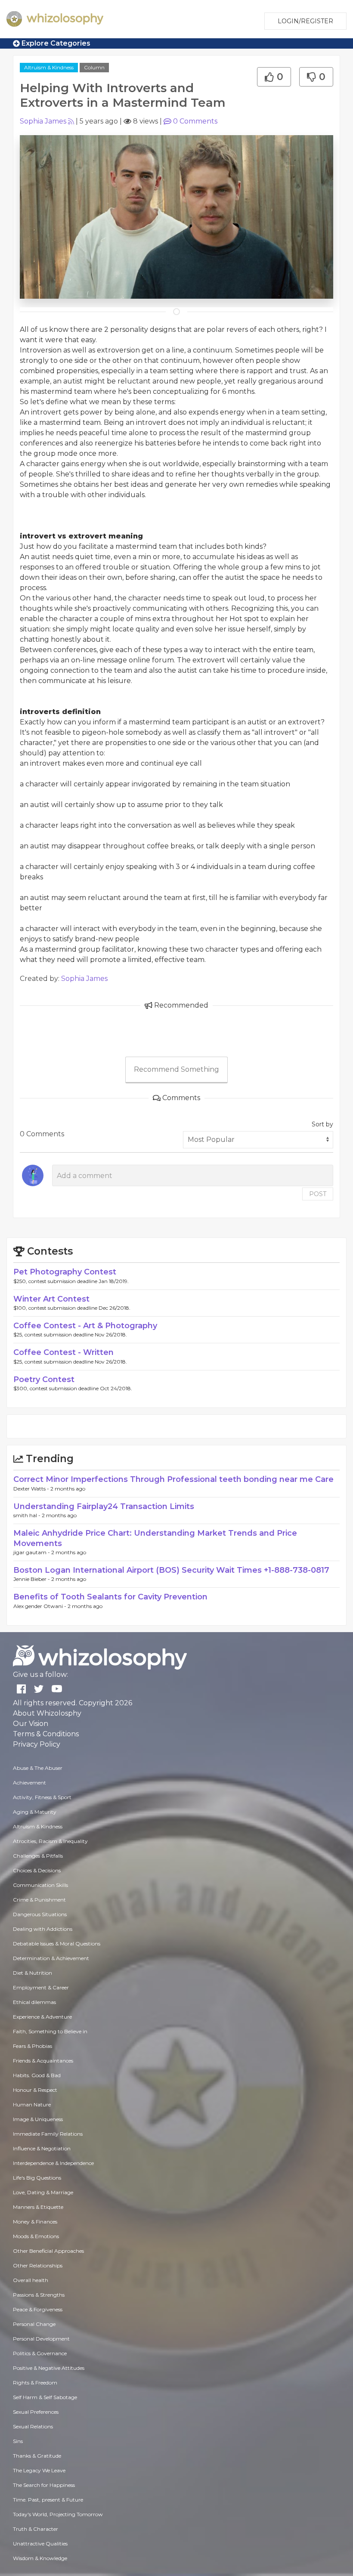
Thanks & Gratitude (37, 2456)
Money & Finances (35, 2222)
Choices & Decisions (37, 1870)
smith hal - (28, 1515)
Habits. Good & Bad (37, 2075)
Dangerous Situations (40, 1914)
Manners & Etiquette (38, 2207)
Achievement (29, 1783)
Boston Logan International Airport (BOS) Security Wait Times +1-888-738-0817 (171, 1570)
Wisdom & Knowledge (40, 2558)
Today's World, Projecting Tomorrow (58, 2514)
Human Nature (32, 2104)
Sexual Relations (33, 2426)
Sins (18, 2441)
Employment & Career (41, 1987)
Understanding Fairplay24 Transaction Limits (104, 1506)
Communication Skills (40, 1885)
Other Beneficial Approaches (48, 2251)
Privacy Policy (37, 1744)
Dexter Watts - (32, 1489)
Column (94, 67)
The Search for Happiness (44, 2485)
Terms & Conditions (46, 1734)
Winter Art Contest (51, 1299)
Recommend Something (176, 1069)
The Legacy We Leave (39, 2470)
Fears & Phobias (33, 2046)
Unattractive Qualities (40, 2544)
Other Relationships (38, 2265)
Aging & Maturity (35, 1812)
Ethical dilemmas (34, 2002)
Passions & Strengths (39, 2295)
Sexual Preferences (36, 2412)
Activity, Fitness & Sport (42, 1797)
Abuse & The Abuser (38, 1768)
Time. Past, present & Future (48, 2500)
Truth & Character (36, 2529)
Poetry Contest (44, 1379)
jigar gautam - (32, 1552)
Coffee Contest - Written (63, 1352)
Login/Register (305, 21)
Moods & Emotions (36, 2236)
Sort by (322, 1124)
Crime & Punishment (39, 1900)
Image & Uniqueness (38, 2119)
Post (318, 1194)
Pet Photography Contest (65, 1272)
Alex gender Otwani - (40, 1606)
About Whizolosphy (47, 1713)
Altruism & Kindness (49, 67)
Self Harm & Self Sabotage (45, 2397)
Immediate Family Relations (48, 2134)
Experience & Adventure (42, 2017)
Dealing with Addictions (43, 1929)
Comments (195, 121)
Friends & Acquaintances (43, 2061)
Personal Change (34, 2324)
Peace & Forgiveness (38, 2309)
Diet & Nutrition (33, 1973)
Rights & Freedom (35, 2383)
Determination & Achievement (51, 1958)
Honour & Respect (35, 2090)
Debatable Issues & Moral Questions (57, 1944)
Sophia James (43, 121)
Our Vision (31, 1724)
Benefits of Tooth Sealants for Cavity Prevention (110, 1597)
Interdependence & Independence (53, 2163)
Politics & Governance (40, 2353)
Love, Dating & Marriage (43, 2192)
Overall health (31, 2280)
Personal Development (41, 2339)
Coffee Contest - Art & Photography (85, 1326)
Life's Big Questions (37, 2178)
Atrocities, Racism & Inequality (50, 1841)
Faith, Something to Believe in (50, 2031)
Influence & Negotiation (42, 2148)
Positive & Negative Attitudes (49, 2368)
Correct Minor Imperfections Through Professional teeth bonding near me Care (173, 1479)
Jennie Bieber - (32, 1579)
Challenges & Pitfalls (38, 1856)
